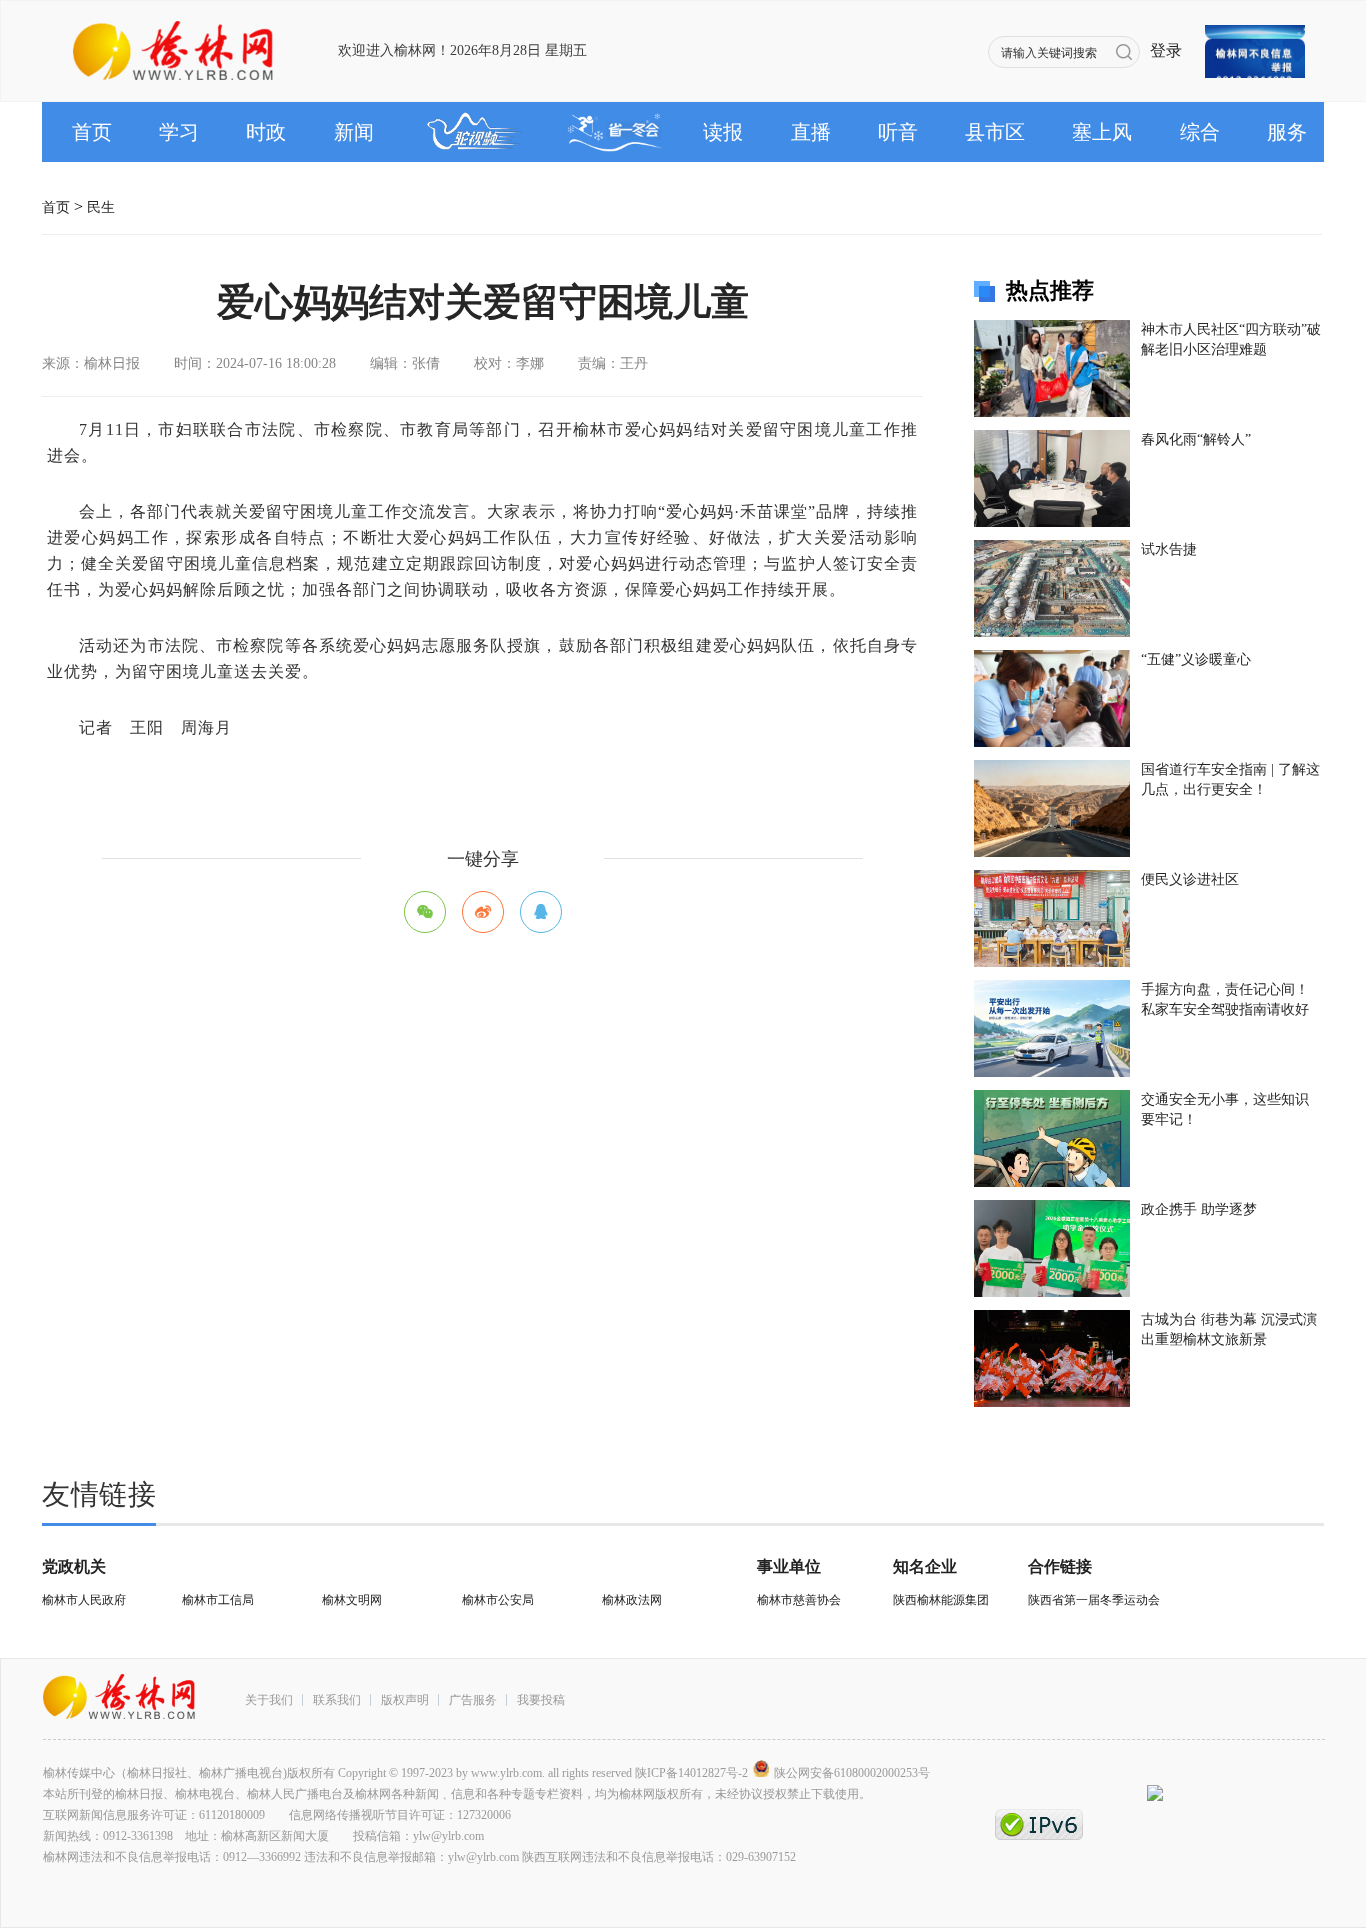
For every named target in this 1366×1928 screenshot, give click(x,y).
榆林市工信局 (218, 1600)
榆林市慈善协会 (799, 1600)
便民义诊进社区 (1190, 879)
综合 (1200, 132)
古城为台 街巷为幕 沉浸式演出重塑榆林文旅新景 (1229, 1329)
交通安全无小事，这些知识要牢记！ (1225, 1109)
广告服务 (473, 1700)
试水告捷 (1169, 549)
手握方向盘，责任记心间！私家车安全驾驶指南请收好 (1225, 999)
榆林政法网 (632, 1600)
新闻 (354, 132)
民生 (101, 201)
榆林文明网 (352, 1600)
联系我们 (337, 1700)
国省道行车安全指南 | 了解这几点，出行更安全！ (1230, 779)
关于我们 (269, 1700)
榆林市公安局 (498, 1600)
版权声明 (405, 1700)
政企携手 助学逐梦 (1199, 1209)
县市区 (995, 132)
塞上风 (1102, 132)
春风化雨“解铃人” (1196, 439)
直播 (811, 132)
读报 (723, 132)
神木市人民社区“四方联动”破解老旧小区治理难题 (1231, 339)
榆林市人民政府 (84, 1600)
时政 (266, 132)
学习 (179, 132)
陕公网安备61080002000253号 (852, 1773)
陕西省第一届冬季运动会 (1094, 1600)
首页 (92, 132)
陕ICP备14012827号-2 (691, 1773)
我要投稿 (541, 1700)
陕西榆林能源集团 (941, 1600)
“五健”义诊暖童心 (1196, 659)
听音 (898, 132)
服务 (1287, 132)
